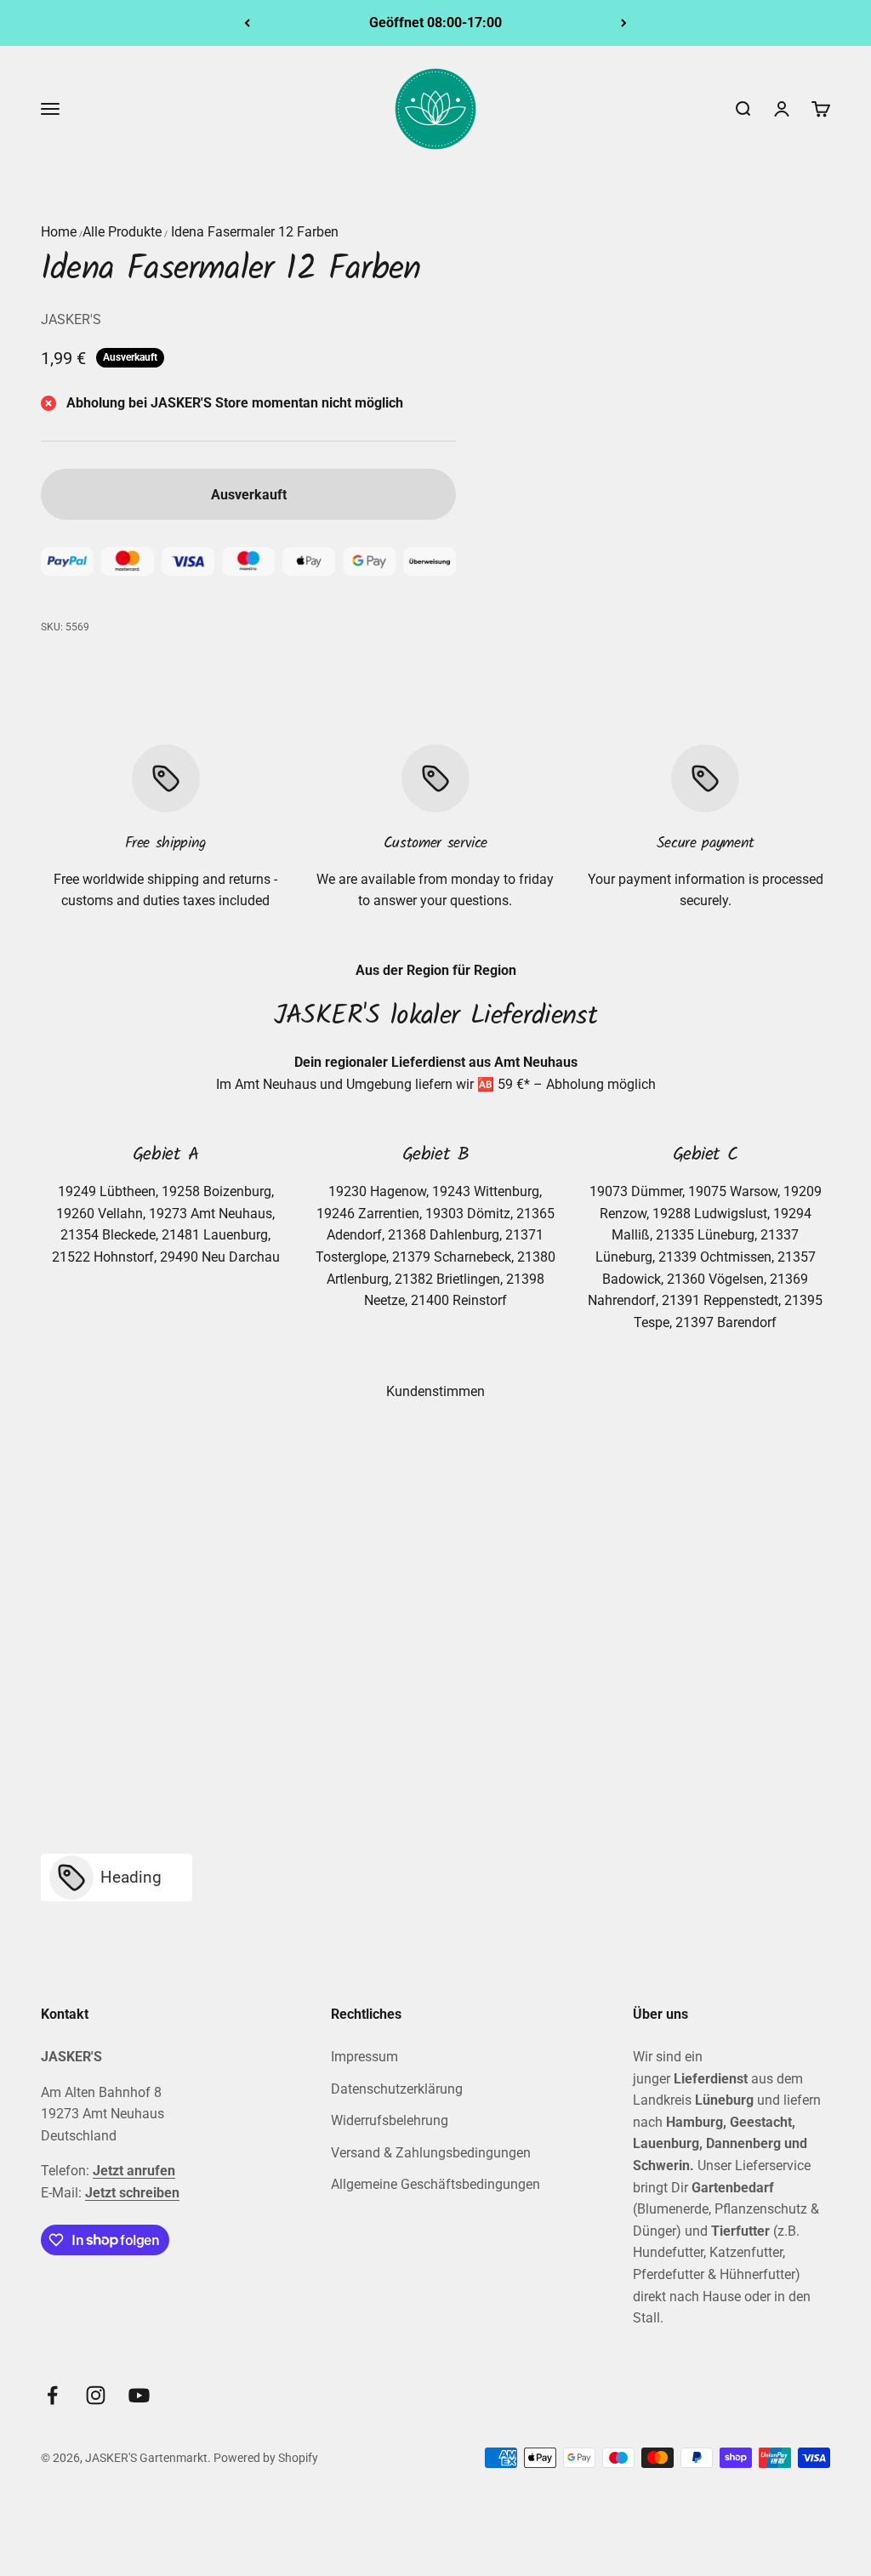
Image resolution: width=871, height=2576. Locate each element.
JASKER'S (71, 319)
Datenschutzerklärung (397, 2089)
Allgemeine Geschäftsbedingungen (435, 2184)
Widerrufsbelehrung (390, 2120)
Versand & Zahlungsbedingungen (431, 2153)
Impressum (364, 2057)
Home (59, 232)
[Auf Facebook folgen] (52, 2395)
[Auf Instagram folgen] (96, 2395)
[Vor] (624, 23)
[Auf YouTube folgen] (139, 2395)
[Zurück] (247, 23)
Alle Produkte (122, 232)
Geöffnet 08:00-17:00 (435, 23)
